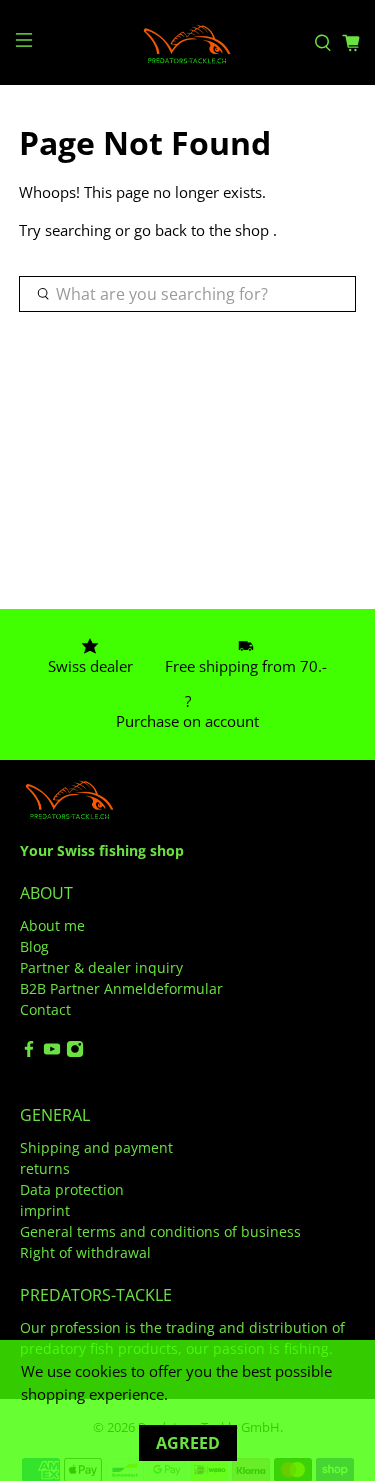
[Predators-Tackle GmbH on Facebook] (29, 1052)
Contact (45, 1009)
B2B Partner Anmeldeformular (121, 988)
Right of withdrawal (85, 1252)
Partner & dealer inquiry (101, 967)
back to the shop (212, 230)
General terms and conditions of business (160, 1231)
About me (52, 925)
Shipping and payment (96, 1147)
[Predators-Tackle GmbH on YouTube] (52, 1052)
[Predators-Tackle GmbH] (188, 42)
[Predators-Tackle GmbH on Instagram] (75, 1052)
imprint (45, 1210)
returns (45, 1168)
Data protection (72, 1189)
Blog (34, 946)
